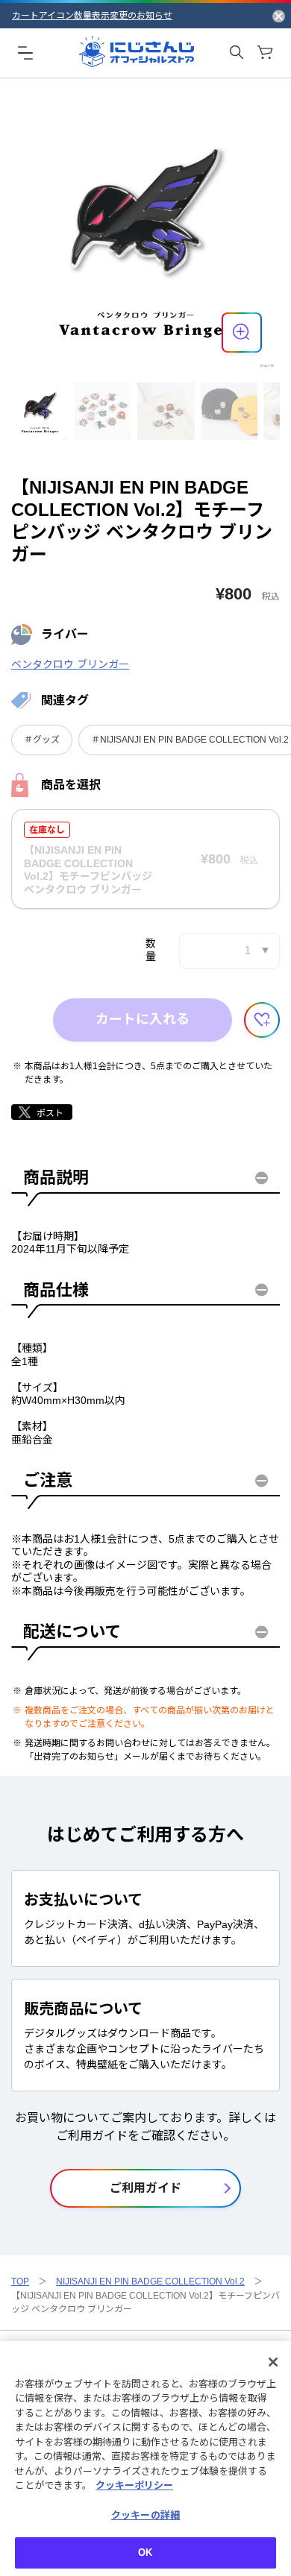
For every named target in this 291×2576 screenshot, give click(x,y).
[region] (145, 2459)
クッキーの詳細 (145, 2515)
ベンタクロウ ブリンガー (70, 664)
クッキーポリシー (134, 2485)
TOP (20, 2281)
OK (145, 2553)
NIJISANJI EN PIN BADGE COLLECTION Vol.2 (150, 2281)
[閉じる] (273, 2362)
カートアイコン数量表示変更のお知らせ (92, 16)
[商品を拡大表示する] (242, 333)
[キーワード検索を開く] (237, 52)
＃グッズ (42, 740)
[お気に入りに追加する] (262, 1020)
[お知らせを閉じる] (279, 16)
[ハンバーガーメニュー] (25, 52)
